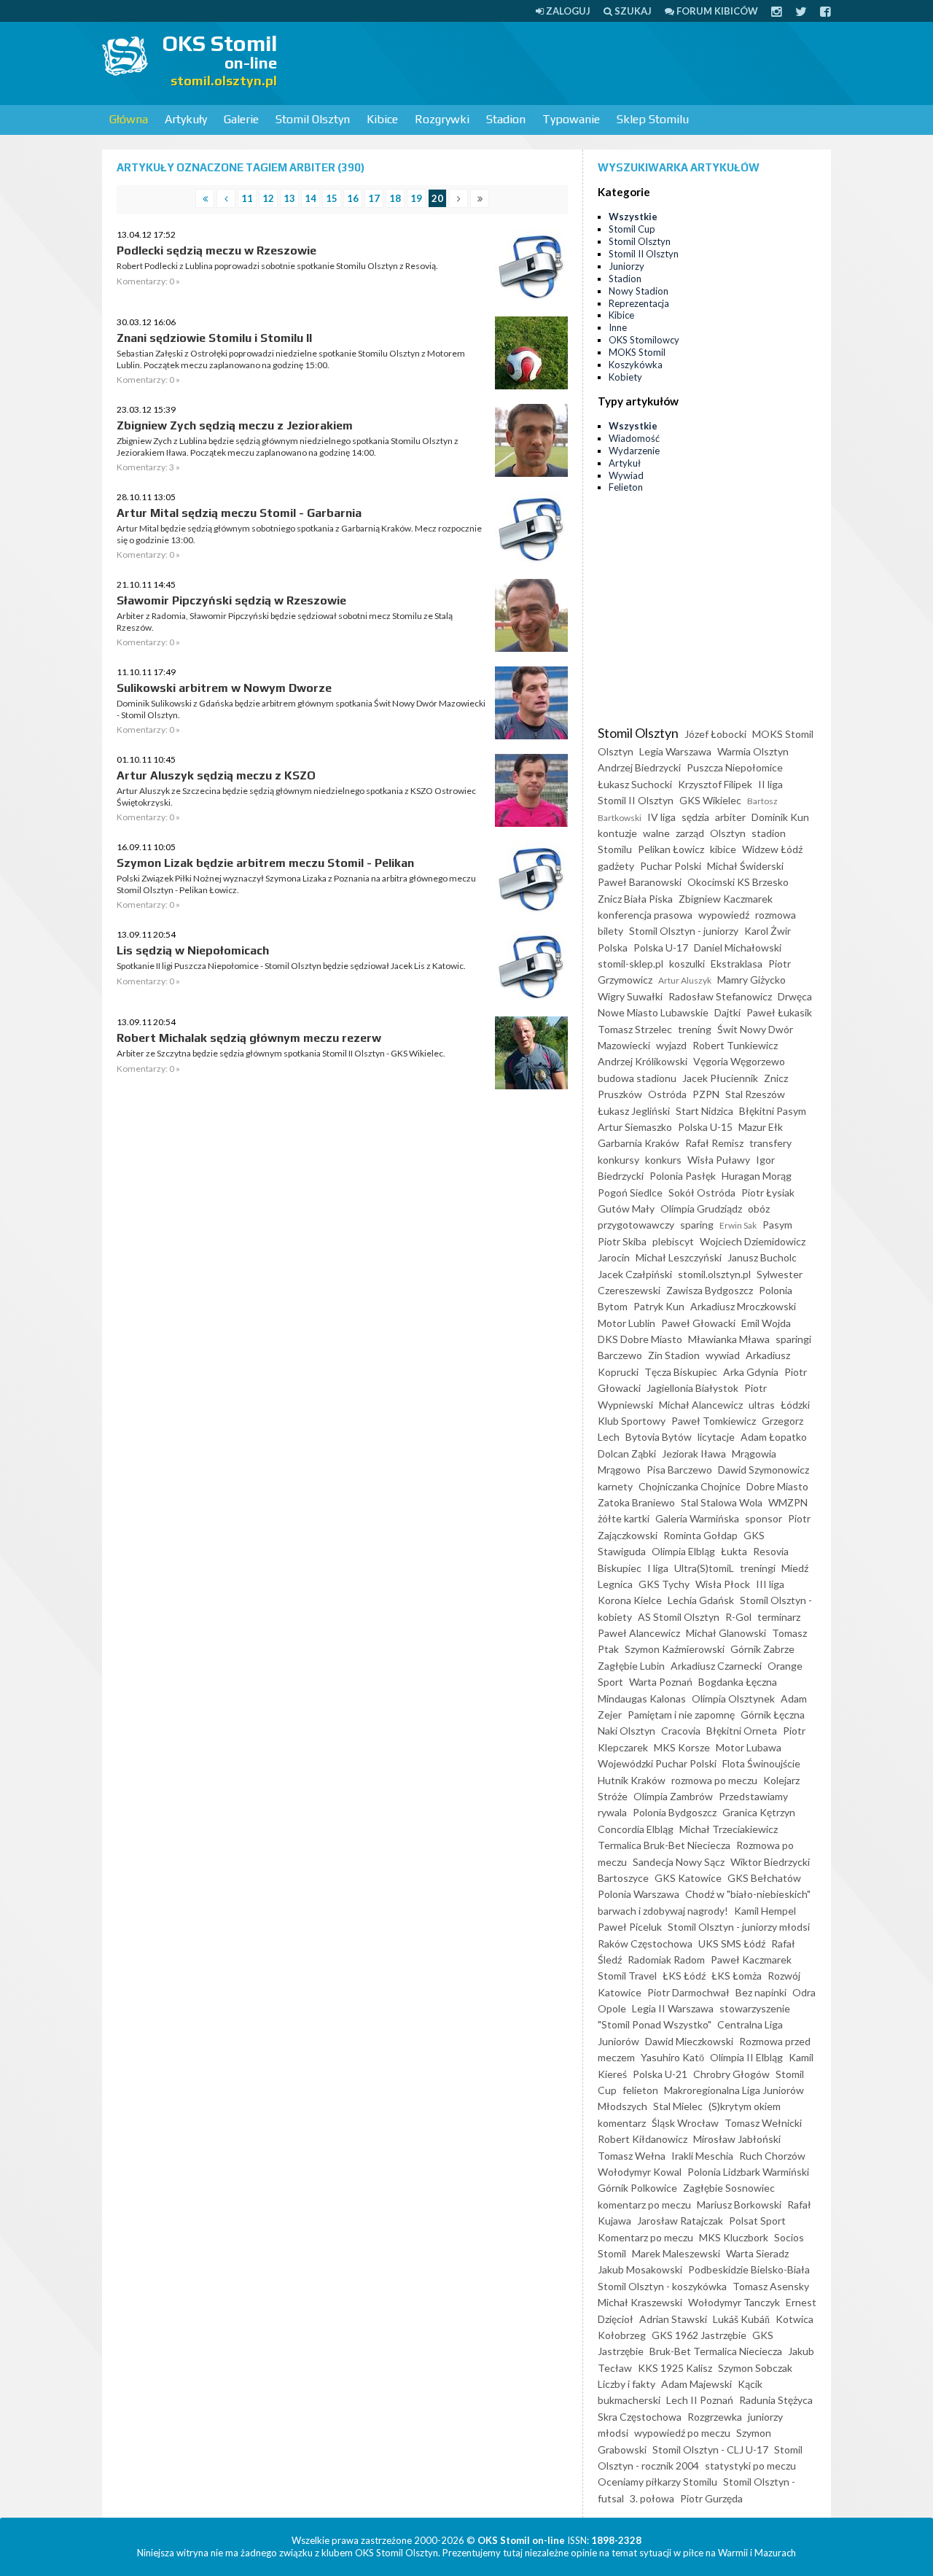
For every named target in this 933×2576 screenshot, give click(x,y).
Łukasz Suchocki (635, 784)
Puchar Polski (671, 866)
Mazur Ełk (761, 1127)
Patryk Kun (659, 1306)
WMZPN (788, 1502)
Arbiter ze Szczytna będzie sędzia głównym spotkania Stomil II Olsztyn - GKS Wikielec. (281, 1053)
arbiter (730, 817)
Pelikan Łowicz (671, 849)
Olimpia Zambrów (673, 1796)
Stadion (506, 119)
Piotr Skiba (622, 1241)
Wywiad (626, 475)
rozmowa (776, 915)
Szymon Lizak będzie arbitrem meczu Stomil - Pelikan (265, 863)
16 (353, 198)
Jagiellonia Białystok (692, 1388)
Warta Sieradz (757, 2253)
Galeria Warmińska (697, 1518)
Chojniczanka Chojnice (690, 1486)
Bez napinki (761, 1992)
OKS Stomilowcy (644, 340)
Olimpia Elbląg (683, 1551)
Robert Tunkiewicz (735, 1045)
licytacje (716, 1437)
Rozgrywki (442, 119)
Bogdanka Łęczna (738, 1682)
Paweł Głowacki (698, 1323)
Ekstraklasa (737, 964)
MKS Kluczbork (734, 2237)
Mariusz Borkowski (739, 2205)
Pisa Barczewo (679, 1470)
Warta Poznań (661, 1682)
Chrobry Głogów (731, 2074)
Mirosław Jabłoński (737, 2139)
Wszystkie (633, 217)
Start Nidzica (704, 1111)
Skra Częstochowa (640, 2417)
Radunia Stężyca (776, 2400)
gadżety (616, 866)
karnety (615, 1486)
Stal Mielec (678, 2106)
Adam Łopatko (774, 1437)
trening (695, 1029)
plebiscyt (673, 1241)
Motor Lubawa (749, 1747)
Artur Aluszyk (685, 980)
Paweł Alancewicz (639, 1633)
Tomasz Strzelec (635, 1029)
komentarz (622, 2123)
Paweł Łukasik (779, 1012)
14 (311, 198)
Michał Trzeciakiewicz (729, 1829)
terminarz (779, 1617)
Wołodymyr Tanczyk (734, 2302)
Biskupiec (620, 1568)
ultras (762, 1405)
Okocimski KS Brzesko (738, 882)
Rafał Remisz (714, 1143)
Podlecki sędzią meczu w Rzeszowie (216, 250)
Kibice (382, 119)
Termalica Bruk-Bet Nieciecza (664, 1845)
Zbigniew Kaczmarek (726, 899)
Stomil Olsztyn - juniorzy (684, 931)
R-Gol (738, 1617)
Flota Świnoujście (761, 1763)
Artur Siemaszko (635, 1127)
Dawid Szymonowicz (764, 1470)
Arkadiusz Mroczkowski (743, 1306)
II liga (770, 784)
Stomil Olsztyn (313, 119)
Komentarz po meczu (645, 2237)
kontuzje (617, 833)
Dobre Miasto (777, 1486)
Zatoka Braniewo (636, 1502)
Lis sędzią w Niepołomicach (193, 950)
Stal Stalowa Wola (722, 1502)
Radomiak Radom (666, 1960)
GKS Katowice (688, 1878)
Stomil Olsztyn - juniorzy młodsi (739, 1927)
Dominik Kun (780, 817)
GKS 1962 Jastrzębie (699, 2335)
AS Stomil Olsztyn (679, 1617)
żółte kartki (624, 1518)
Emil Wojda (766, 1323)
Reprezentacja (639, 303)
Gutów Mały (626, 1209)
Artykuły (186, 119)
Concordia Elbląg (636, 1829)
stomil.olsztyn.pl (714, 1274)
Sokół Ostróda (702, 1192)
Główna (129, 119)
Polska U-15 (705, 1127)
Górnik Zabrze (762, 1649)
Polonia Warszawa (639, 1894)
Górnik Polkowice (637, 2188)
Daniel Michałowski (738, 947)
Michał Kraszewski (640, 2302)
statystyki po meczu (750, 2466)
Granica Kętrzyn (759, 1812)
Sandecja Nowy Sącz (679, 1862)
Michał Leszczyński (679, 1257)
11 (247, 198)
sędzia (695, 817)
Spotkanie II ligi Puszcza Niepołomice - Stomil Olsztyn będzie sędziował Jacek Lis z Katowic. (291, 966)
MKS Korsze (682, 1747)
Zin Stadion (674, 1355)
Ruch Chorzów (772, 2156)
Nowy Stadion (639, 291)
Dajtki (727, 1012)
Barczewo (620, 1355)
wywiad (723, 1355)
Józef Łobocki (715, 734)
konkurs (663, 1160)
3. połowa (652, 2498)
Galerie (241, 119)
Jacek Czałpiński (635, 1274)
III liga (770, 1584)
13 (289, 198)
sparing (697, 1225)
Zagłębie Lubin (631, 1666)
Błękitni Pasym (773, 1111)
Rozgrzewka (715, 2417)
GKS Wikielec (710, 800)
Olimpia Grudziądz (701, 1209)
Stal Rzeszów (755, 1094)
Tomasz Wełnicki (763, 2123)
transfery (770, 1143)
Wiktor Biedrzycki (770, 1862)
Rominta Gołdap (700, 1535)
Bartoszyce (623, 1878)
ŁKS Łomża (737, 1976)
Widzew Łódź (772, 849)
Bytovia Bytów (659, 1437)
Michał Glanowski (726, 1633)
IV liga (661, 817)
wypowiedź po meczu (682, 2433)
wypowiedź (724, 915)
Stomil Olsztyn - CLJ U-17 (710, 2449)
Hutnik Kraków (632, 1780)
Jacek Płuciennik (720, 1078)
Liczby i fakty (626, 2384)
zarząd (690, 833)
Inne (618, 327)
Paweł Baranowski (640, 882)
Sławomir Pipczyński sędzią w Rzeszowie (231, 600)
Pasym (777, 1225)
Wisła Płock (723, 1584)
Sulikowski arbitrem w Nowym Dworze (224, 688)
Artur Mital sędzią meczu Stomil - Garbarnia (239, 513)
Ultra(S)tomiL (704, 1568)
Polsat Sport (757, 2221)
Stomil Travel (627, 1976)
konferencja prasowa (645, 915)
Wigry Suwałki (630, 996)
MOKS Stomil (637, 352)
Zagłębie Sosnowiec (729, 2188)
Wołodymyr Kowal (640, 2172)
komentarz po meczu (644, 2205)
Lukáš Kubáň (741, 2319)
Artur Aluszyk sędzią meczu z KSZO (216, 775)
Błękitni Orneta (742, 1731)
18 (395, 198)
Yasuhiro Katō (672, 2057)
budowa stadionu (637, 1078)
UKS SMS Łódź (732, 1943)
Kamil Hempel (765, 1911)
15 (332, 198)
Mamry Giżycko (752, 980)
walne (656, 833)
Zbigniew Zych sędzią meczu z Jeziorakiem (235, 425)
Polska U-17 (661, 947)
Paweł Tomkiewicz (714, 1421)
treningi (758, 1568)
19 (416, 198)
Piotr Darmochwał (688, 1992)
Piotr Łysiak (768, 1192)
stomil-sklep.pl (631, 964)
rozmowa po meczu (714, 1780)
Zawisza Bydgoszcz (710, 1290)
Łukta (734, 1551)
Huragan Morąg (757, 1176)
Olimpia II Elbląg (746, 2057)
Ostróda (667, 1094)
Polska (613, 947)
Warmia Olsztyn (753, 751)
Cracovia (681, 1731)
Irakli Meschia (702, 2156)
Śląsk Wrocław (685, 2123)
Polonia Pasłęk (683, 1176)
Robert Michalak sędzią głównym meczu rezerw (249, 1038)
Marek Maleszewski (676, 2253)
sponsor (764, 1518)
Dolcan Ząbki (627, 1454)
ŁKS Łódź (684, 1976)
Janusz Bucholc (762, 1257)
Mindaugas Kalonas (642, 1698)
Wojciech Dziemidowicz (753, 1241)
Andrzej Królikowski (643, 1061)
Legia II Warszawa (673, 2008)
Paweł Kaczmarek (751, 1960)
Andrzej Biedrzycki (639, 767)
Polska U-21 (660, 2074)
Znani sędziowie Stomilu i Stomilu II (214, 338)
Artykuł (625, 463)
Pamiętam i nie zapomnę (681, 1715)
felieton (640, 2090)
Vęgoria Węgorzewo (739, 1061)
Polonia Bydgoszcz (675, 1812)
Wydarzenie (634, 451)
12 (268, 198)
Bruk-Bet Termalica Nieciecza (716, 2351)
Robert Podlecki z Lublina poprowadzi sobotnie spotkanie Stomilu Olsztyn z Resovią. (277, 266)
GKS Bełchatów (764, 1878)
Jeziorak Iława (694, 1454)
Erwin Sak (738, 1225)
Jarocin (614, 1257)
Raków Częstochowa (645, 1943)
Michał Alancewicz (701, 1405)
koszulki (687, 964)
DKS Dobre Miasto (640, 1339)
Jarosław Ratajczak (680, 2221)
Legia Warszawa (675, 751)
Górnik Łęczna (773, 1715)
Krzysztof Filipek (715, 784)
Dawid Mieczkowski (689, 2041)
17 (374, 198)
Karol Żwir (768, 931)
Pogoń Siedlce (630, 1192)
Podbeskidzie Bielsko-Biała (749, 2269)
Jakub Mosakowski (640, 2269)
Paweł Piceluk (630, 1927)
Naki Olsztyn (626, 1731)
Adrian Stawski (673, 2319)
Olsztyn (728, 833)
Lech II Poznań (700, 2400)
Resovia (771, 1551)
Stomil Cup (632, 229)
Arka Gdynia (751, 1372)
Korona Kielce (630, 1600)
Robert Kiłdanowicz (643, 2139)
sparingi (793, 1339)
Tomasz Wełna (632, 2156)
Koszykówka (636, 365)
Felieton (626, 487)
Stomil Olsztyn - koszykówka (662, 2286)
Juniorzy (626, 266)
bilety (610, 931)
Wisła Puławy (719, 1160)
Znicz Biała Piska (635, 899)
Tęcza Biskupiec (681, 1372)
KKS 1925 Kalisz (675, 2368)
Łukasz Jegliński (634, 1111)
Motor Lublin (626, 1323)
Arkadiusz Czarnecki (716, 1666)
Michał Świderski (745, 866)
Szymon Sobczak (755, 2368)
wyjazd (671, 1045)
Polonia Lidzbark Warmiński (748, 2172)
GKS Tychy (664, 1584)
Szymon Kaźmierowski (675, 1649)
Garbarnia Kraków (639, 1143)
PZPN (706, 1094)
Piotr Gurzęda (711, 2498)
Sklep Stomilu (653, 119)
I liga (658, 1568)
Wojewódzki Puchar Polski (657, 1763)
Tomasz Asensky (771, 2286)
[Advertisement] (566, 62)
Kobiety (625, 377)
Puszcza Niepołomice (735, 767)
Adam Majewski (696, 2384)
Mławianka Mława (729, 1339)
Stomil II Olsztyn (644, 254)
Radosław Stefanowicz (720, 996)
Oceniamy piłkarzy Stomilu (657, 2482)
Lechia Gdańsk (701, 1600)
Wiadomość (634, 438)
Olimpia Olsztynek (733, 1698)
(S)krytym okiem (745, 2106)
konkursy (618, 1160)
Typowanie (571, 119)
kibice (723, 849)
